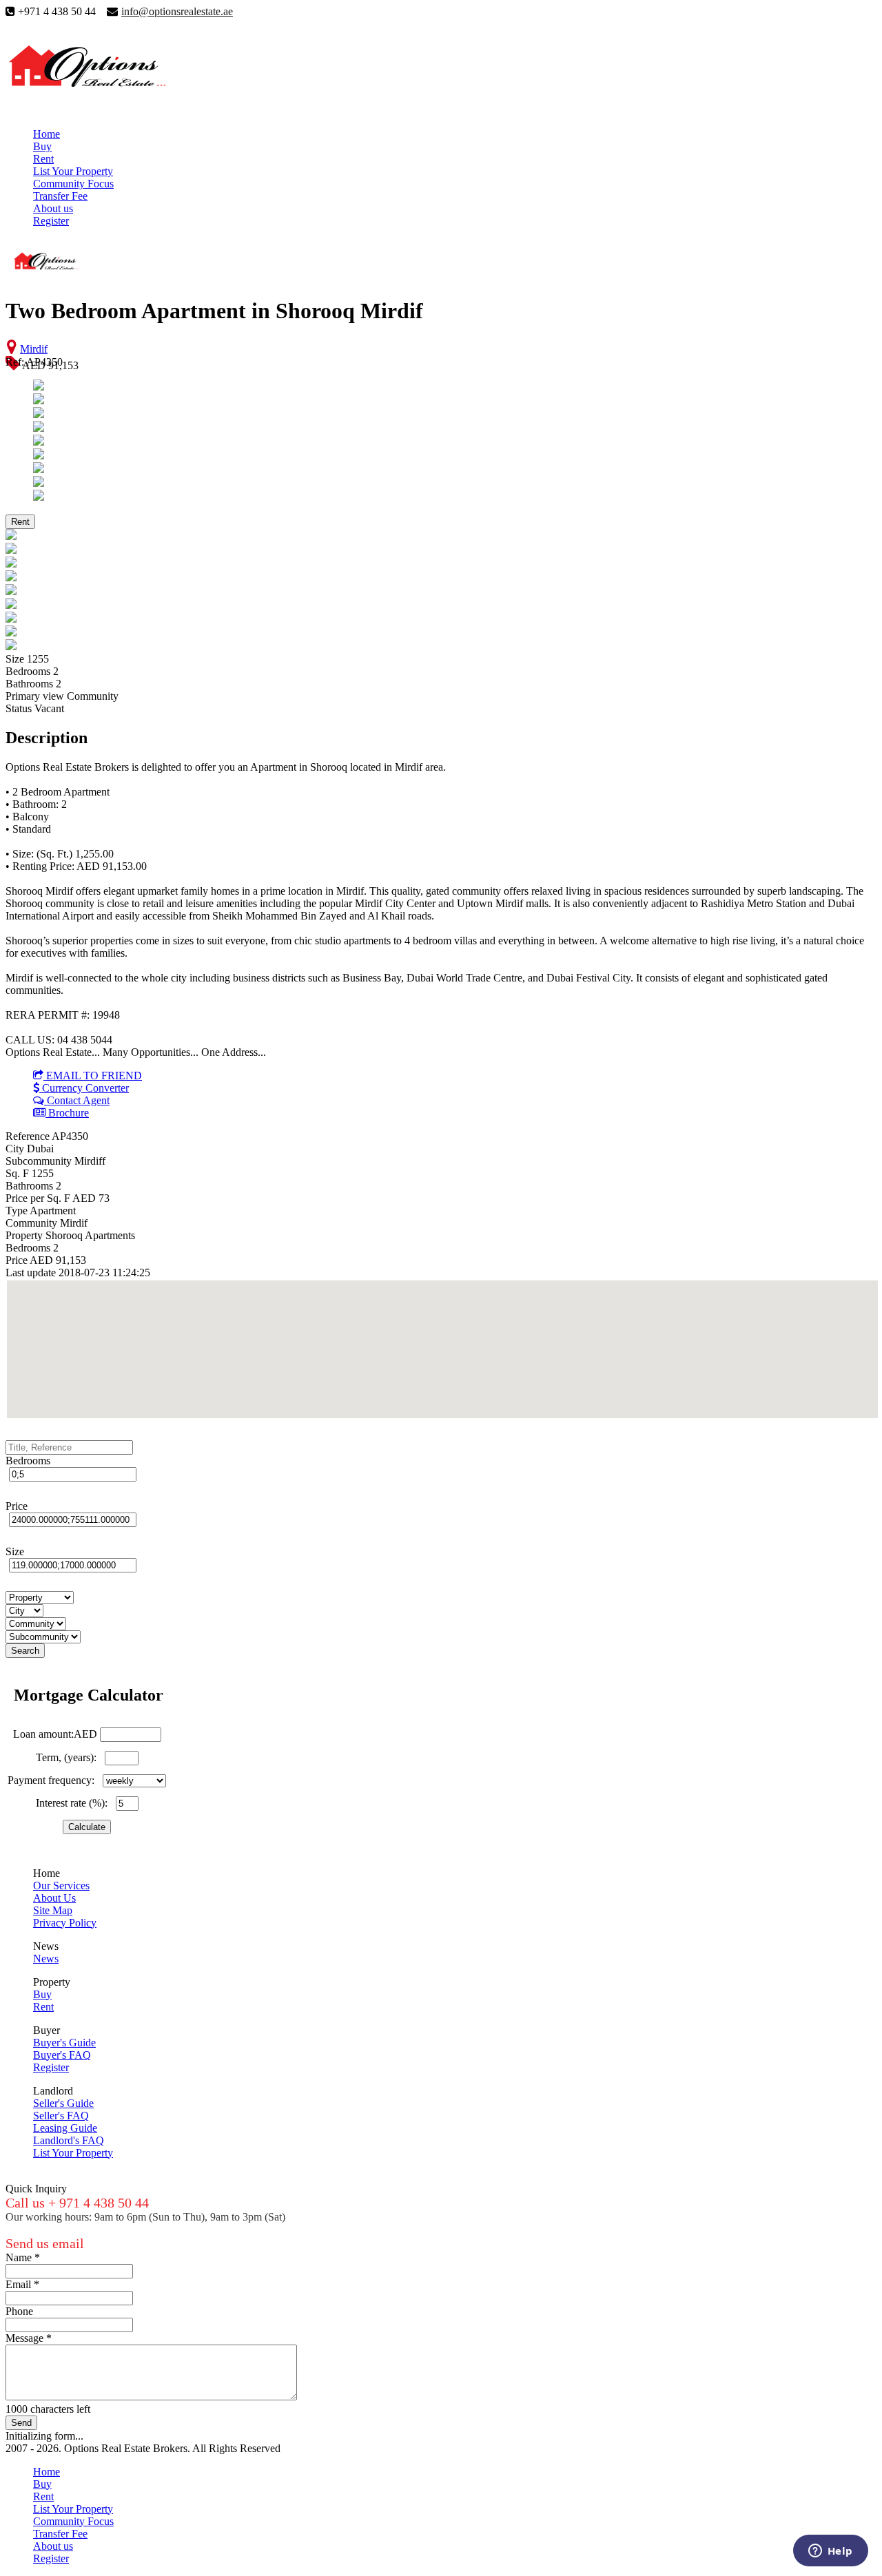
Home (47, 134)
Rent (43, 159)
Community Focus (73, 184)
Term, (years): (69, 1757)
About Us (54, 1898)
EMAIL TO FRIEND (93, 1076)
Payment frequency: (54, 1780)
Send (21, 2423)
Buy (42, 146)
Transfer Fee (60, 196)
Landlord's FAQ (69, 2140)
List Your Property (73, 171)
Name (23, 2257)
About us (53, 208)
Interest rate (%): (74, 1803)
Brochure (67, 1113)
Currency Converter (84, 1088)
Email (22, 2284)
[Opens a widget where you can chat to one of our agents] (830, 2552)
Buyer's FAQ (62, 2055)
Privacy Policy (65, 1923)
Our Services (61, 1886)
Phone (19, 2311)
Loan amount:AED (55, 1734)
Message (29, 2338)
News (46, 1959)
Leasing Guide (65, 2128)
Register (51, 221)
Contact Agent (77, 1100)
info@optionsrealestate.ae (177, 11)
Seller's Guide (63, 2103)
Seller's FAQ (61, 2116)
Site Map (53, 1910)
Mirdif (34, 349)
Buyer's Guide (64, 2043)
